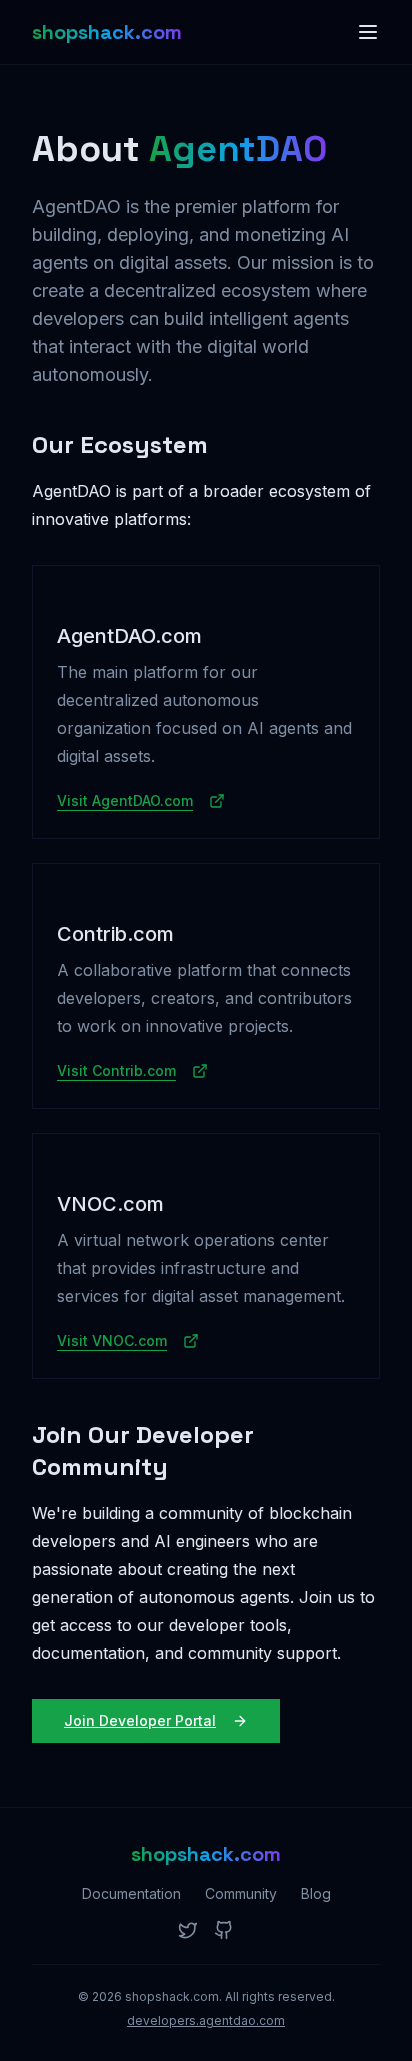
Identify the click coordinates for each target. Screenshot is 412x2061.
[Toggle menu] (368, 32)
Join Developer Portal (140, 1720)
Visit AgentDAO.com (125, 800)
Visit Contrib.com (116, 1070)
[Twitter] (188, 1930)
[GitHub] (224, 1930)
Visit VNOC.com (112, 1340)
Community (241, 1893)
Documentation (131, 1893)
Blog (316, 1893)
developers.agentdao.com (206, 2020)
